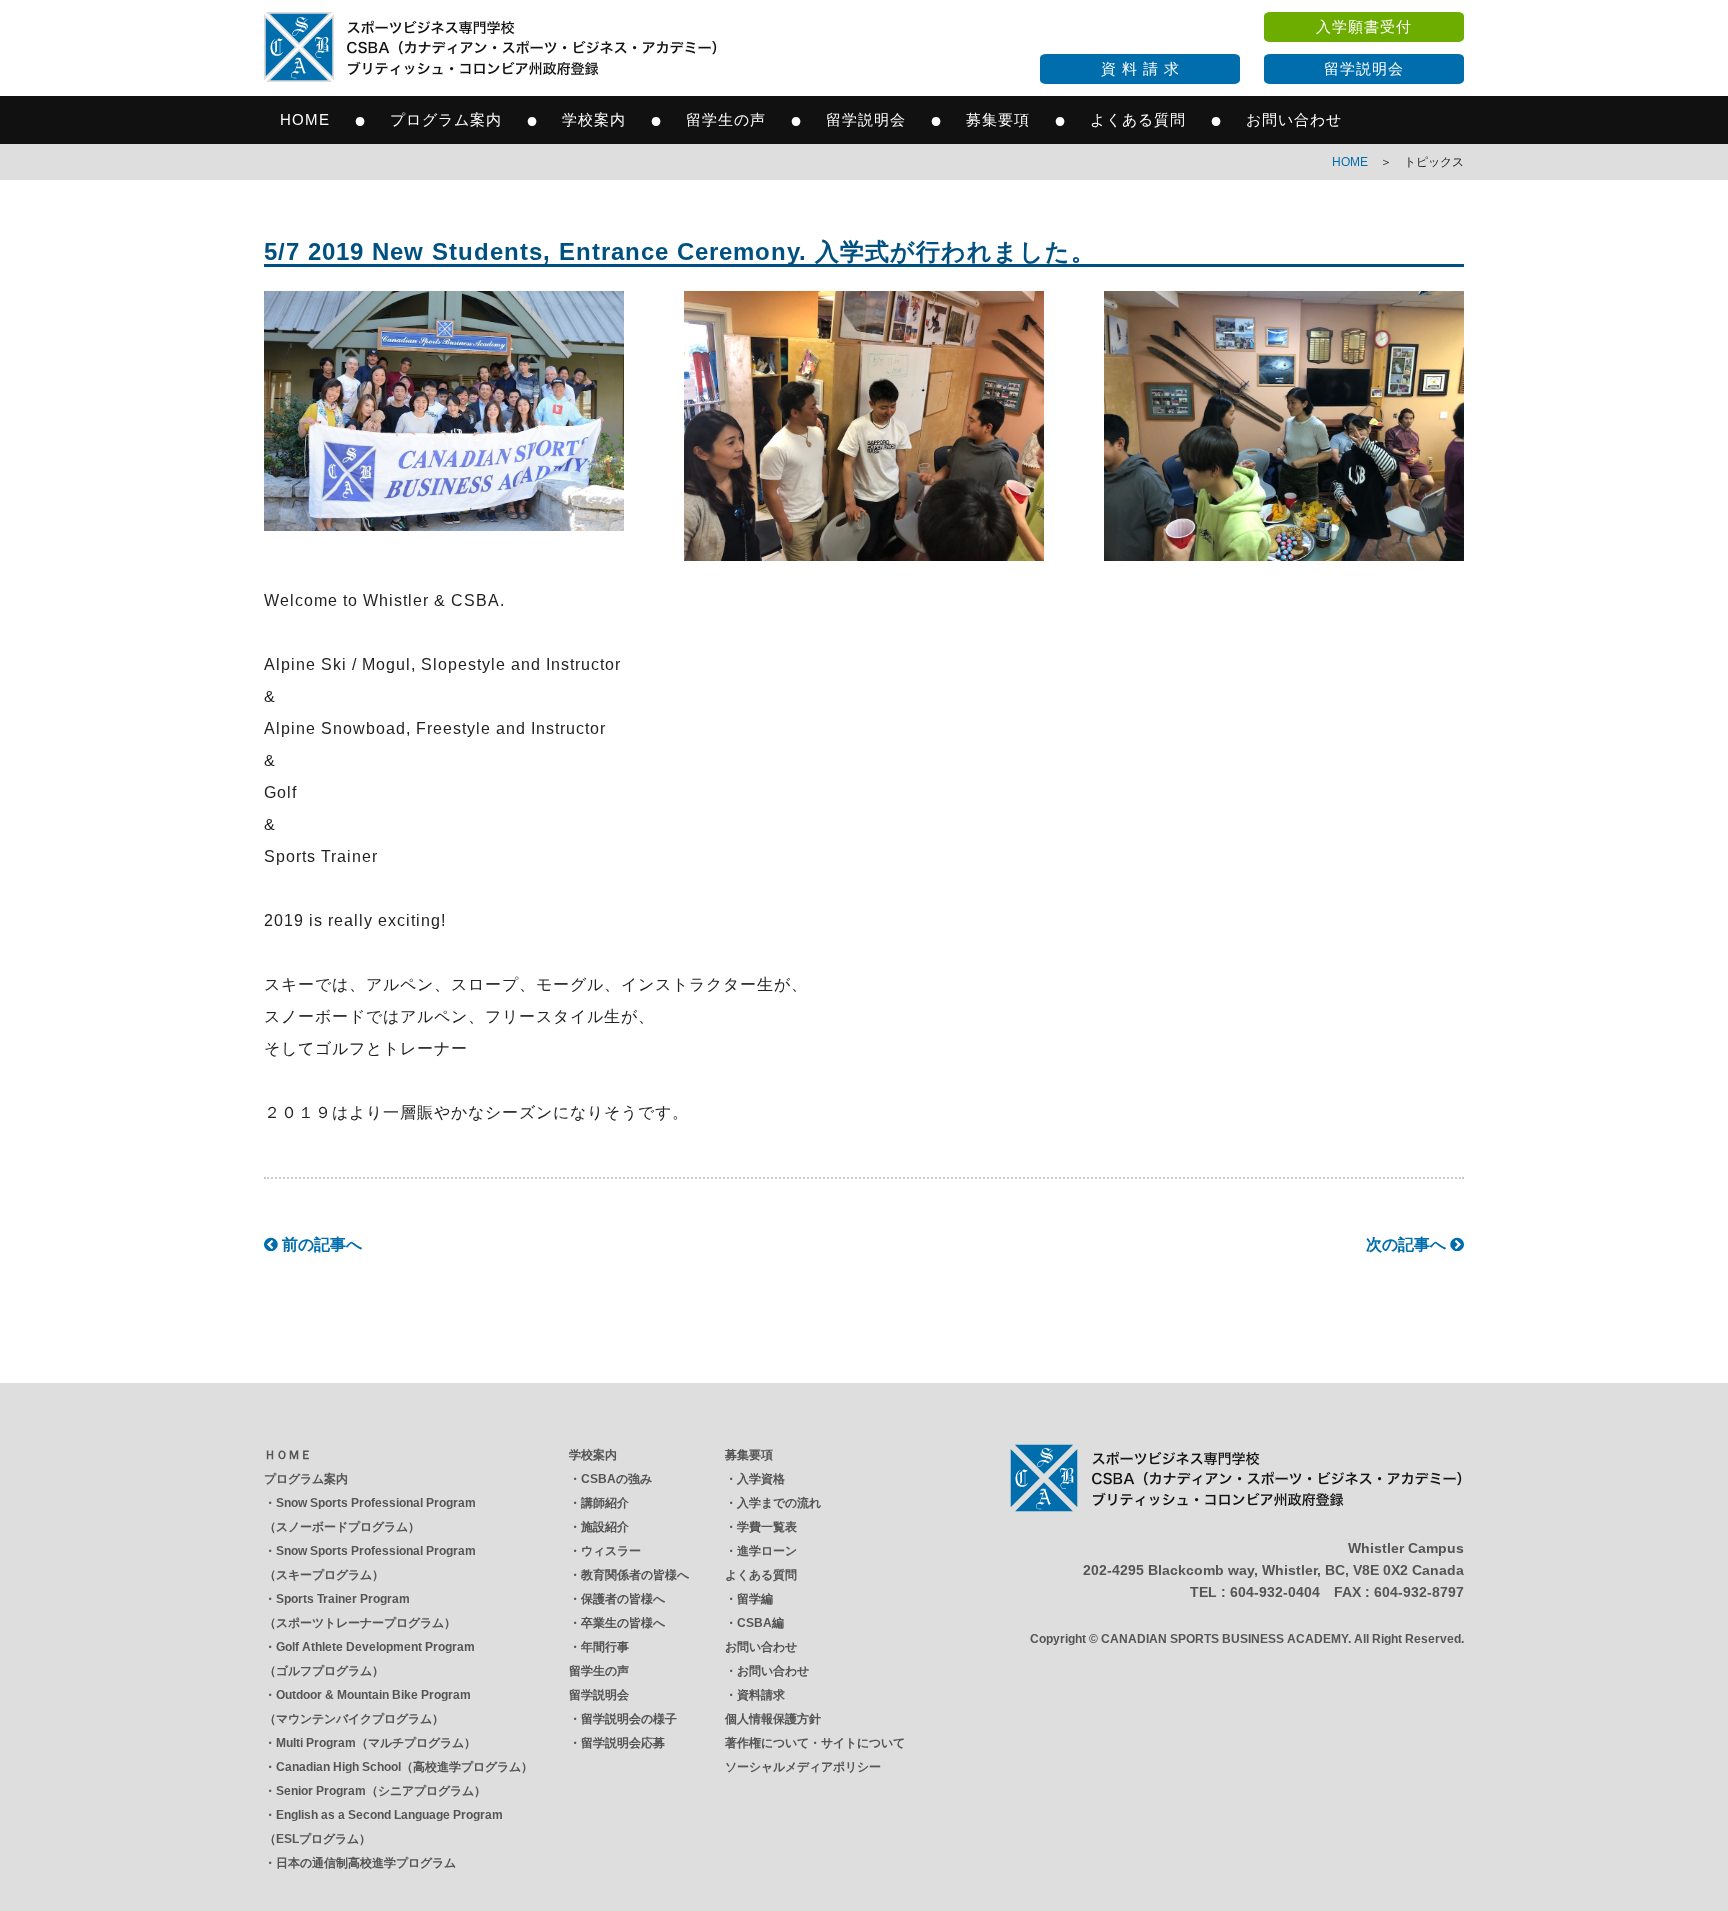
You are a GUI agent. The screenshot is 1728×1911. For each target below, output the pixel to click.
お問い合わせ (1294, 119)
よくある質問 (1138, 119)
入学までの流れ (779, 1503)
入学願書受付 (1364, 26)
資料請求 (761, 1695)
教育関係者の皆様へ (635, 1575)
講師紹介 (605, 1503)
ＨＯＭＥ (288, 1455)
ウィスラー (611, 1551)
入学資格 (761, 1479)
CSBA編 (760, 1623)
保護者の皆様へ (623, 1599)
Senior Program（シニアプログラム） (381, 1791)
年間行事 (605, 1647)
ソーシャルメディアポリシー (803, 1767)
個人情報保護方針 (773, 1719)
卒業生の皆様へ (623, 1623)
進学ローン (767, 1551)
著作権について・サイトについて (815, 1743)
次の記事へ (1408, 1244)
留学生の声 (726, 119)
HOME (305, 119)
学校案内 (594, 119)
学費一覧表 (767, 1527)
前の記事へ (320, 1244)
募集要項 (998, 119)
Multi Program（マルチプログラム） (376, 1743)
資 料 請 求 (1140, 68)
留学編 (755, 1599)
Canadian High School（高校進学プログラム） (404, 1767)
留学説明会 (1364, 68)
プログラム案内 (446, 119)
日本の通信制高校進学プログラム (366, 1863)
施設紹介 (605, 1527)
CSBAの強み (616, 1479)
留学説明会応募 (623, 1743)
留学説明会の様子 (629, 1719)
